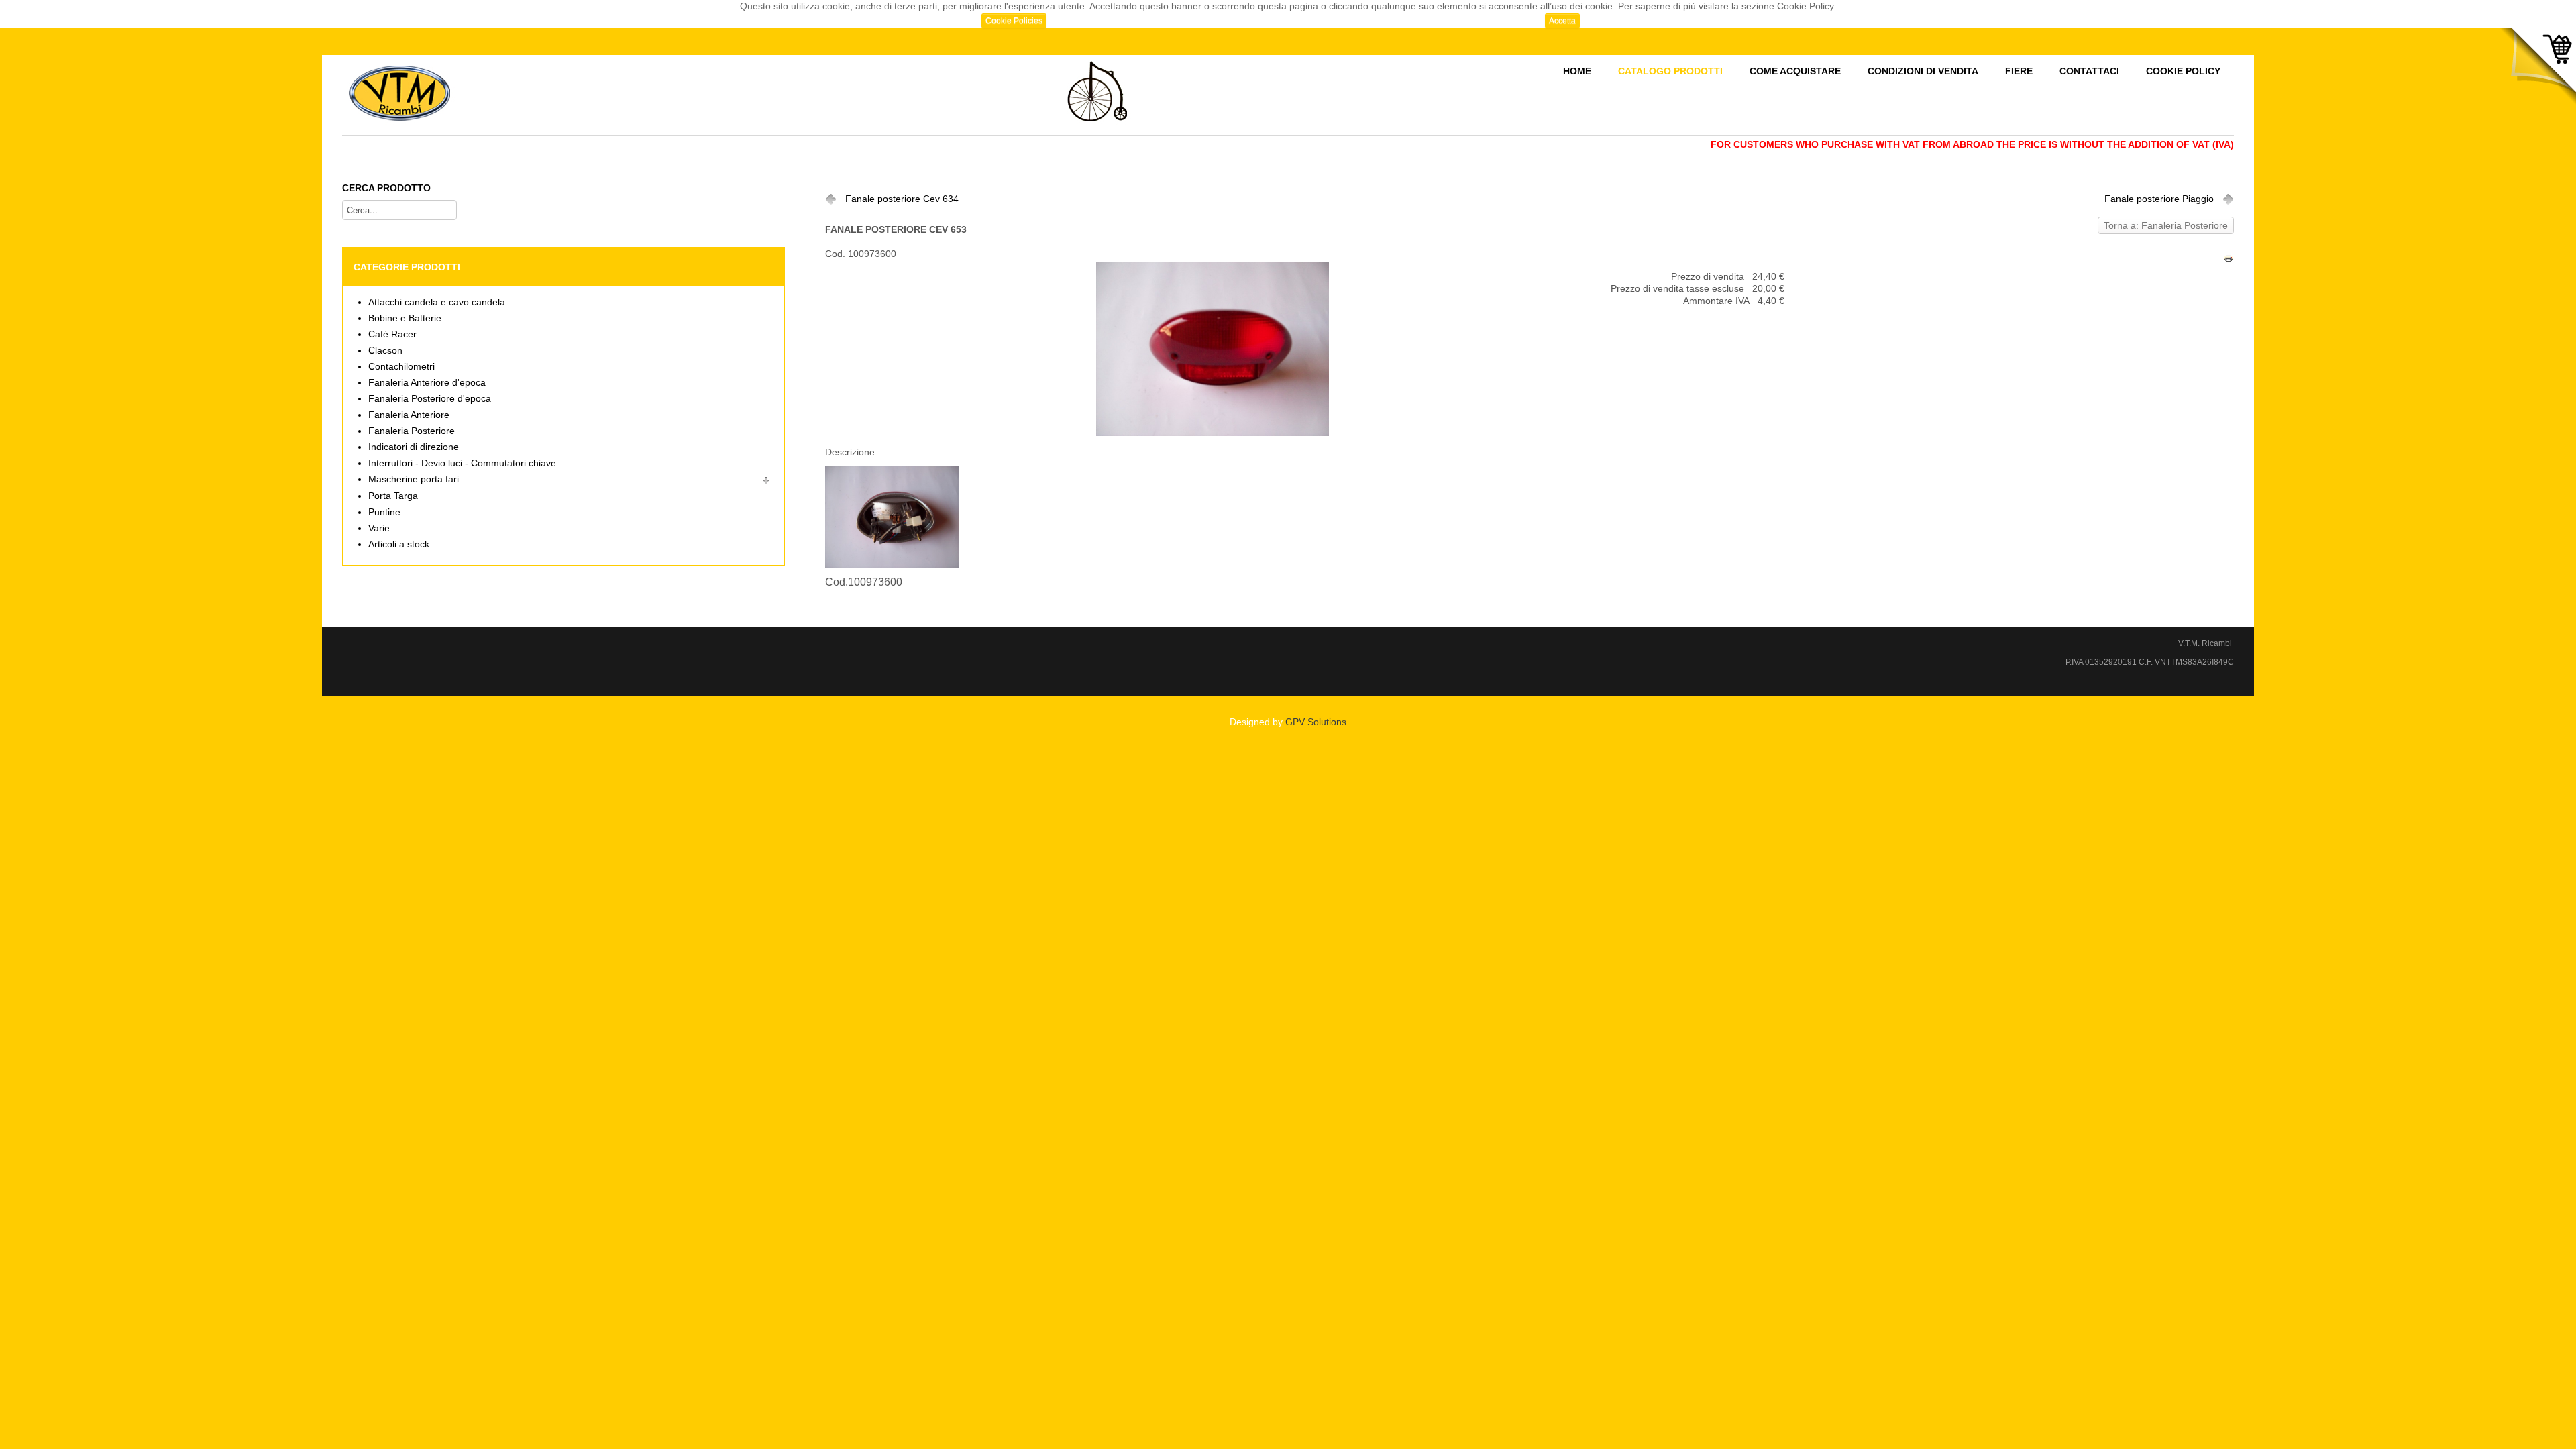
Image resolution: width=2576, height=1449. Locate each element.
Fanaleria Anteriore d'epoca (427, 383)
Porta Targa (393, 496)
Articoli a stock (399, 544)
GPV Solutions (1316, 722)
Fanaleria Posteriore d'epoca (430, 399)
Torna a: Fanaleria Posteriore (2166, 226)
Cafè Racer (392, 334)
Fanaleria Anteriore (409, 415)
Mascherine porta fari (414, 479)
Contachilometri (401, 367)
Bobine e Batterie (405, 318)
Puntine (384, 512)
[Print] (2229, 257)
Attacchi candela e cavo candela (437, 302)
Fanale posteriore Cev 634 (902, 199)
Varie (379, 528)
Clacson (385, 351)
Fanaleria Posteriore (412, 431)
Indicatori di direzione (414, 447)
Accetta (1562, 21)
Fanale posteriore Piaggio (2159, 199)
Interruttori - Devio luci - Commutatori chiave (462, 463)
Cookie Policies (1014, 21)
